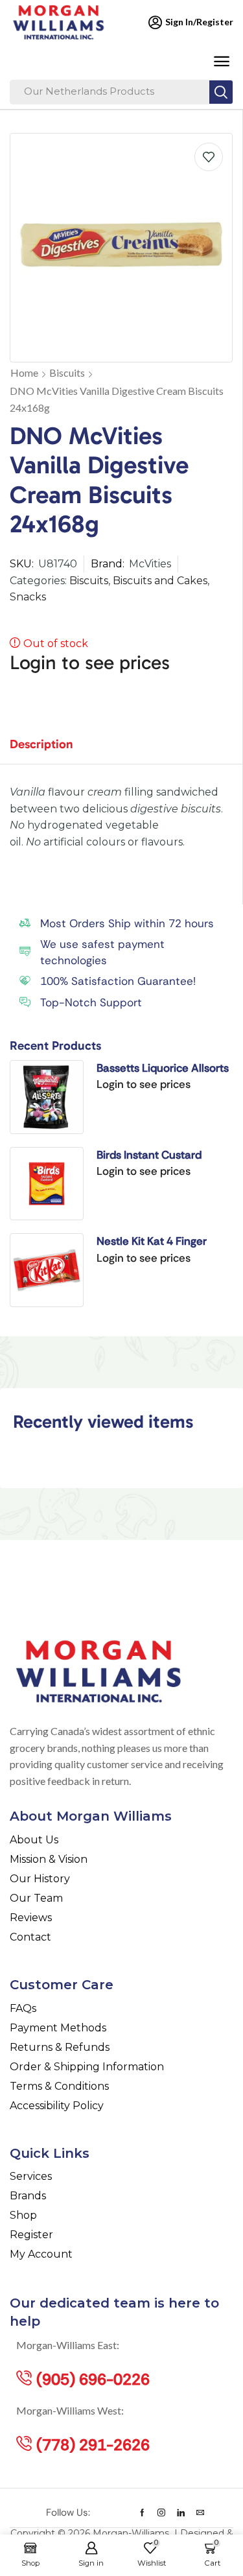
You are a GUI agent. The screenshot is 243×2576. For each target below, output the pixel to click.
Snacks (28, 597)
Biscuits (67, 372)
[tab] (51, 750)
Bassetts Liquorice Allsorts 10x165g (163, 1069)
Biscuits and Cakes (160, 581)
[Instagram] (161, 2512)
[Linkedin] (181, 2512)
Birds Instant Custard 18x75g (149, 1155)
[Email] (200, 2512)
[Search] (221, 92)
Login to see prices (90, 663)
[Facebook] (142, 2512)
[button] (221, 62)
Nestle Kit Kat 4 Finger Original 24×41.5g (152, 1242)
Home (24, 372)
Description (41, 744)
